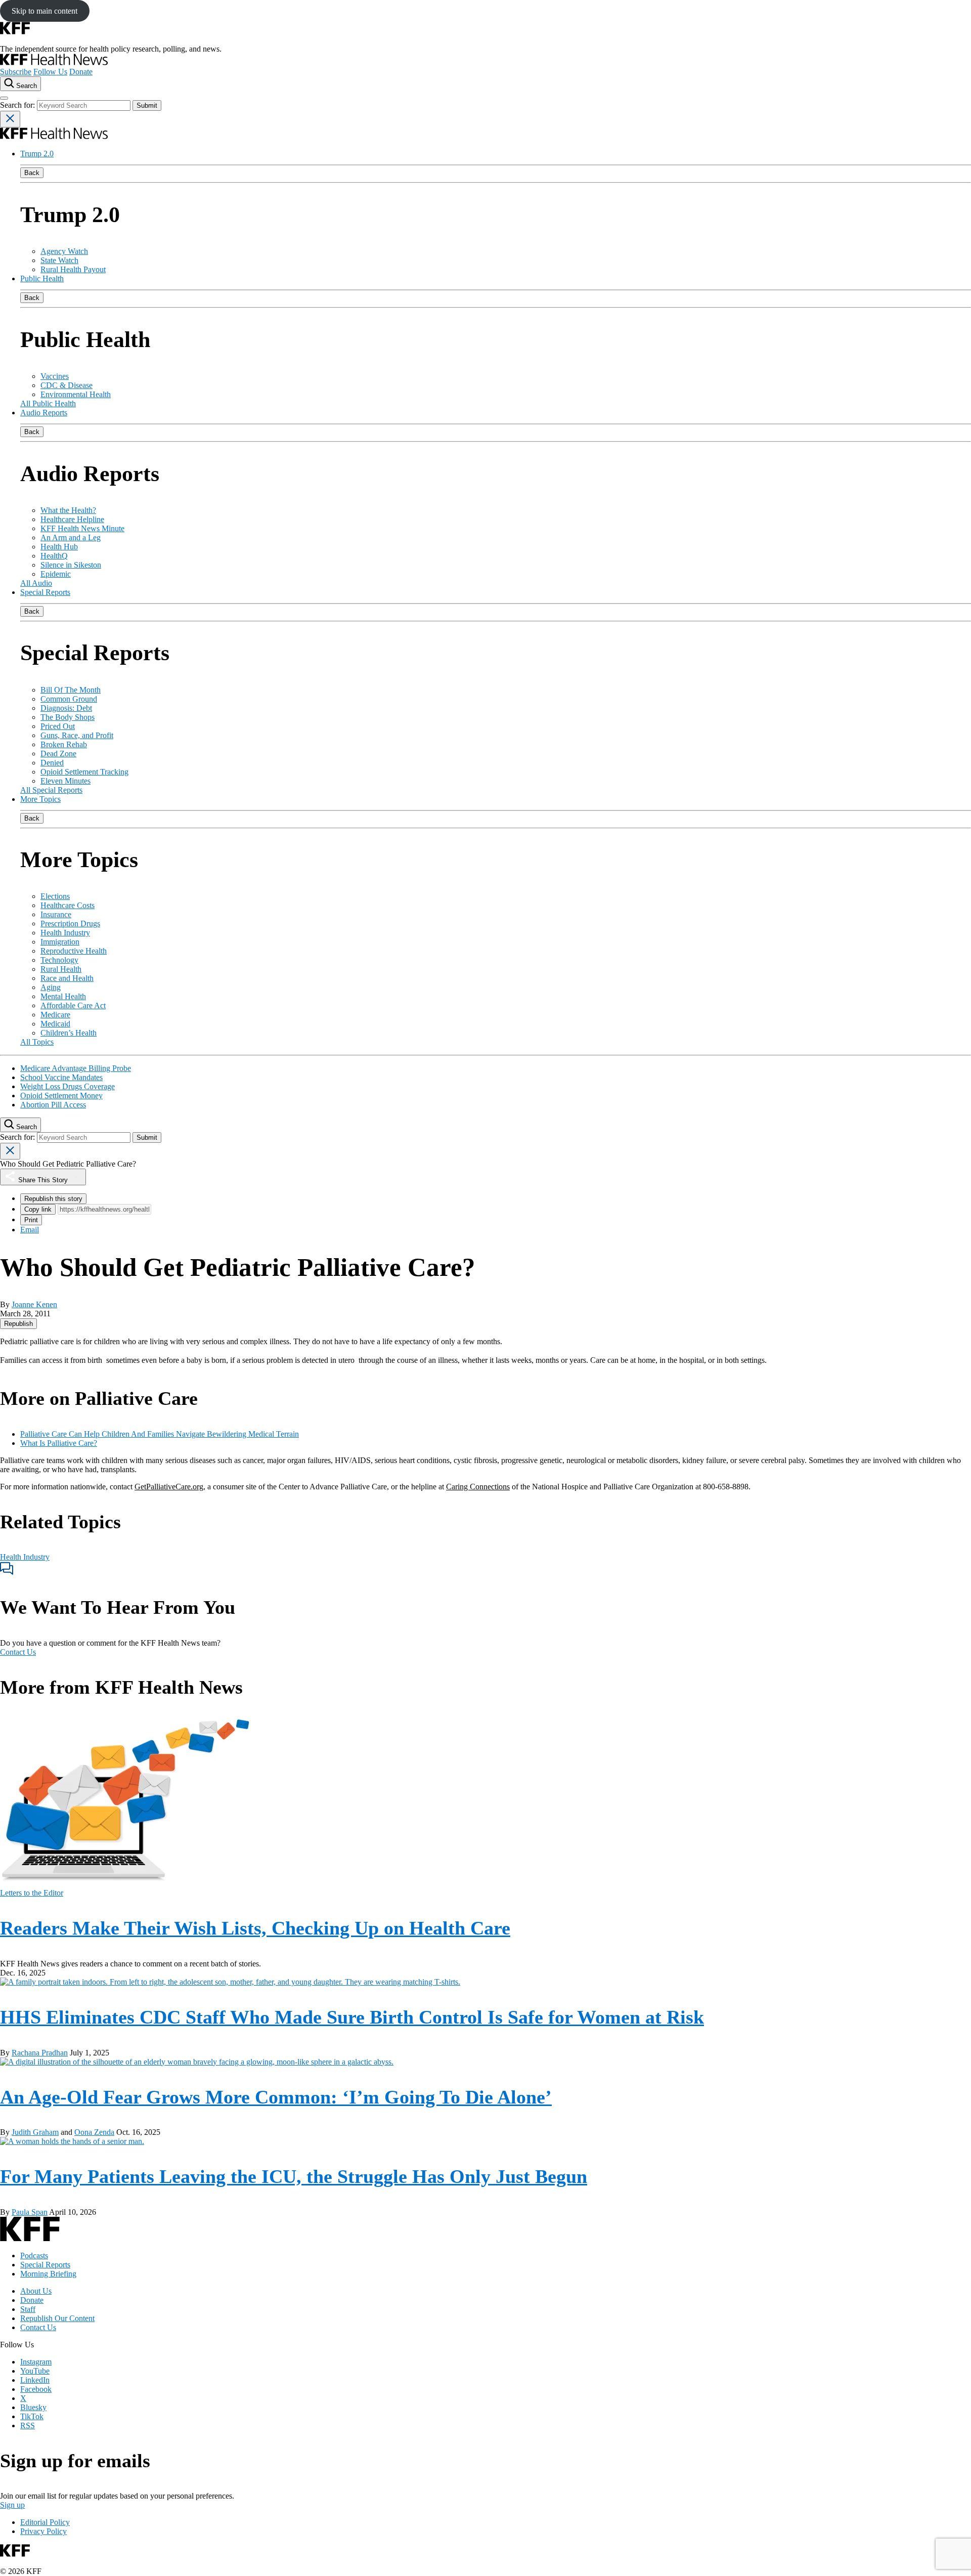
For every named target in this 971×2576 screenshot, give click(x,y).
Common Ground (69, 699)
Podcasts (34, 2256)
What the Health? (68, 510)
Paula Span (30, 2212)
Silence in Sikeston (71, 565)
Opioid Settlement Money (61, 1096)
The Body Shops (68, 717)
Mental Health (63, 996)
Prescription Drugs (70, 924)
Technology (59, 960)
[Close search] (10, 119)
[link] (18, 1324)
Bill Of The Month (71, 690)
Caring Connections (478, 1487)
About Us (36, 2291)
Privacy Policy (43, 2531)
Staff (28, 2309)
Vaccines (55, 376)
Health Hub (59, 547)
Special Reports (45, 592)
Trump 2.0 (37, 154)
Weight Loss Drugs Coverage (68, 1086)
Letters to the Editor (32, 1893)
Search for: (18, 105)
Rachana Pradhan (40, 2053)
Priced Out (58, 726)
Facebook (36, 2389)
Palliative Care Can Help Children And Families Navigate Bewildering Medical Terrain (160, 1434)
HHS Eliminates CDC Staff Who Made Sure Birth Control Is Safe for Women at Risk (352, 2017)
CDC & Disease (67, 385)
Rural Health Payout (73, 269)
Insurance (56, 914)
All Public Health (48, 403)
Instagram (36, 2362)
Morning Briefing (48, 2274)
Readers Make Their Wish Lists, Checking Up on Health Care (255, 1928)
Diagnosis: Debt (66, 708)
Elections (55, 896)
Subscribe (16, 72)
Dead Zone (58, 754)
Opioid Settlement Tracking (84, 772)
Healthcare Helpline (72, 519)
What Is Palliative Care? (59, 1443)
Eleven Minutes (65, 781)
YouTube (35, 2371)
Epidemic (56, 574)
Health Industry (65, 933)
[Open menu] (4, 98)
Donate (81, 72)
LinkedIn (35, 2380)
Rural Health (61, 969)
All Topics (37, 1042)
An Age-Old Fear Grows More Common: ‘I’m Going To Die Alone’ (276, 2097)
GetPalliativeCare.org (169, 1487)
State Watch (59, 260)
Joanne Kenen (34, 1304)
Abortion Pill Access (53, 1105)
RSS (28, 2425)
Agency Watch (64, 251)
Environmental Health (76, 394)
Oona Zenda (94, 2132)
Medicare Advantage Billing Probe (76, 1068)
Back (32, 173)
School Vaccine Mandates (61, 1077)
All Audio (36, 583)
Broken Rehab (64, 744)
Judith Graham (35, 2132)
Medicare (55, 1015)
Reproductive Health (74, 951)
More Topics (40, 799)
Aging (51, 987)
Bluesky (33, 2407)
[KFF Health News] (54, 62)
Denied (52, 763)
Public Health (42, 278)
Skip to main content (45, 11)
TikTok (32, 2416)
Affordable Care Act (73, 1005)
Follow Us (50, 72)
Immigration (60, 942)
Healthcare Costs (68, 905)
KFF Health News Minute (82, 528)
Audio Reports (44, 413)
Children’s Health (69, 1033)
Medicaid (55, 1024)
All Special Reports (51, 790)
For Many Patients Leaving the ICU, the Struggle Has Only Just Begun (294, 2176)
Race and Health (67, 978)
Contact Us (18, 1652)
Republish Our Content (57, 2318)
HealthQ (54, 556)
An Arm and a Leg (71, 538)
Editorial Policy (45, 2522)
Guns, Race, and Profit (77, 735)
